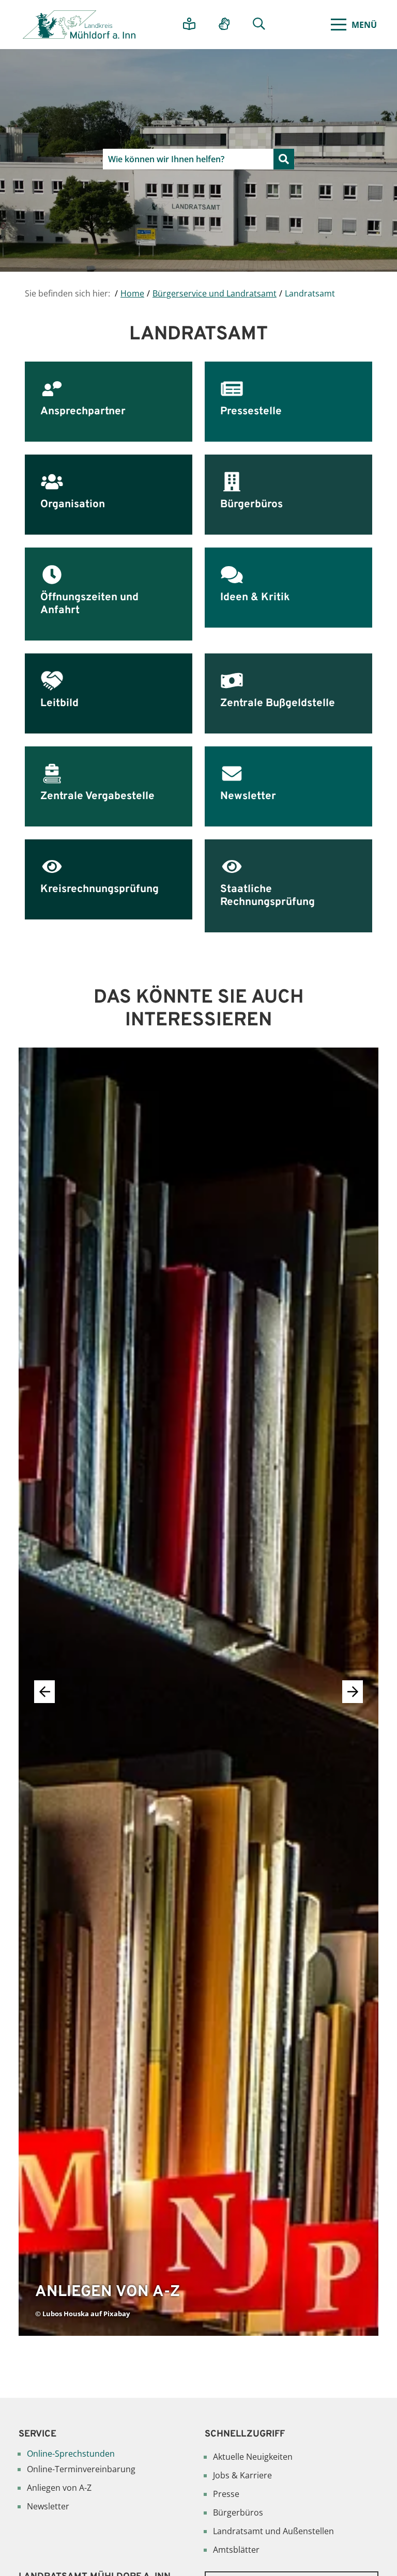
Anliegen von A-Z (59, 2488)
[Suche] (263, 25)
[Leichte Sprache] (193, 25)
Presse (226, 2494)
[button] (353, 1692)
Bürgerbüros (238, 2512)
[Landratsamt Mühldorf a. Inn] (79, 25)
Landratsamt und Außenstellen (273, 2531)
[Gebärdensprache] (228, 25)
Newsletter (48, 2506)
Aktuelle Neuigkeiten (253, 2457)
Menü (364, 25)
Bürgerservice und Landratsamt (215, 293)
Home (132, 293)
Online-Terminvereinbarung (81, 2469)
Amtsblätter (236, 2550)
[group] (198, 1692)
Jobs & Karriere (242, 2475)
